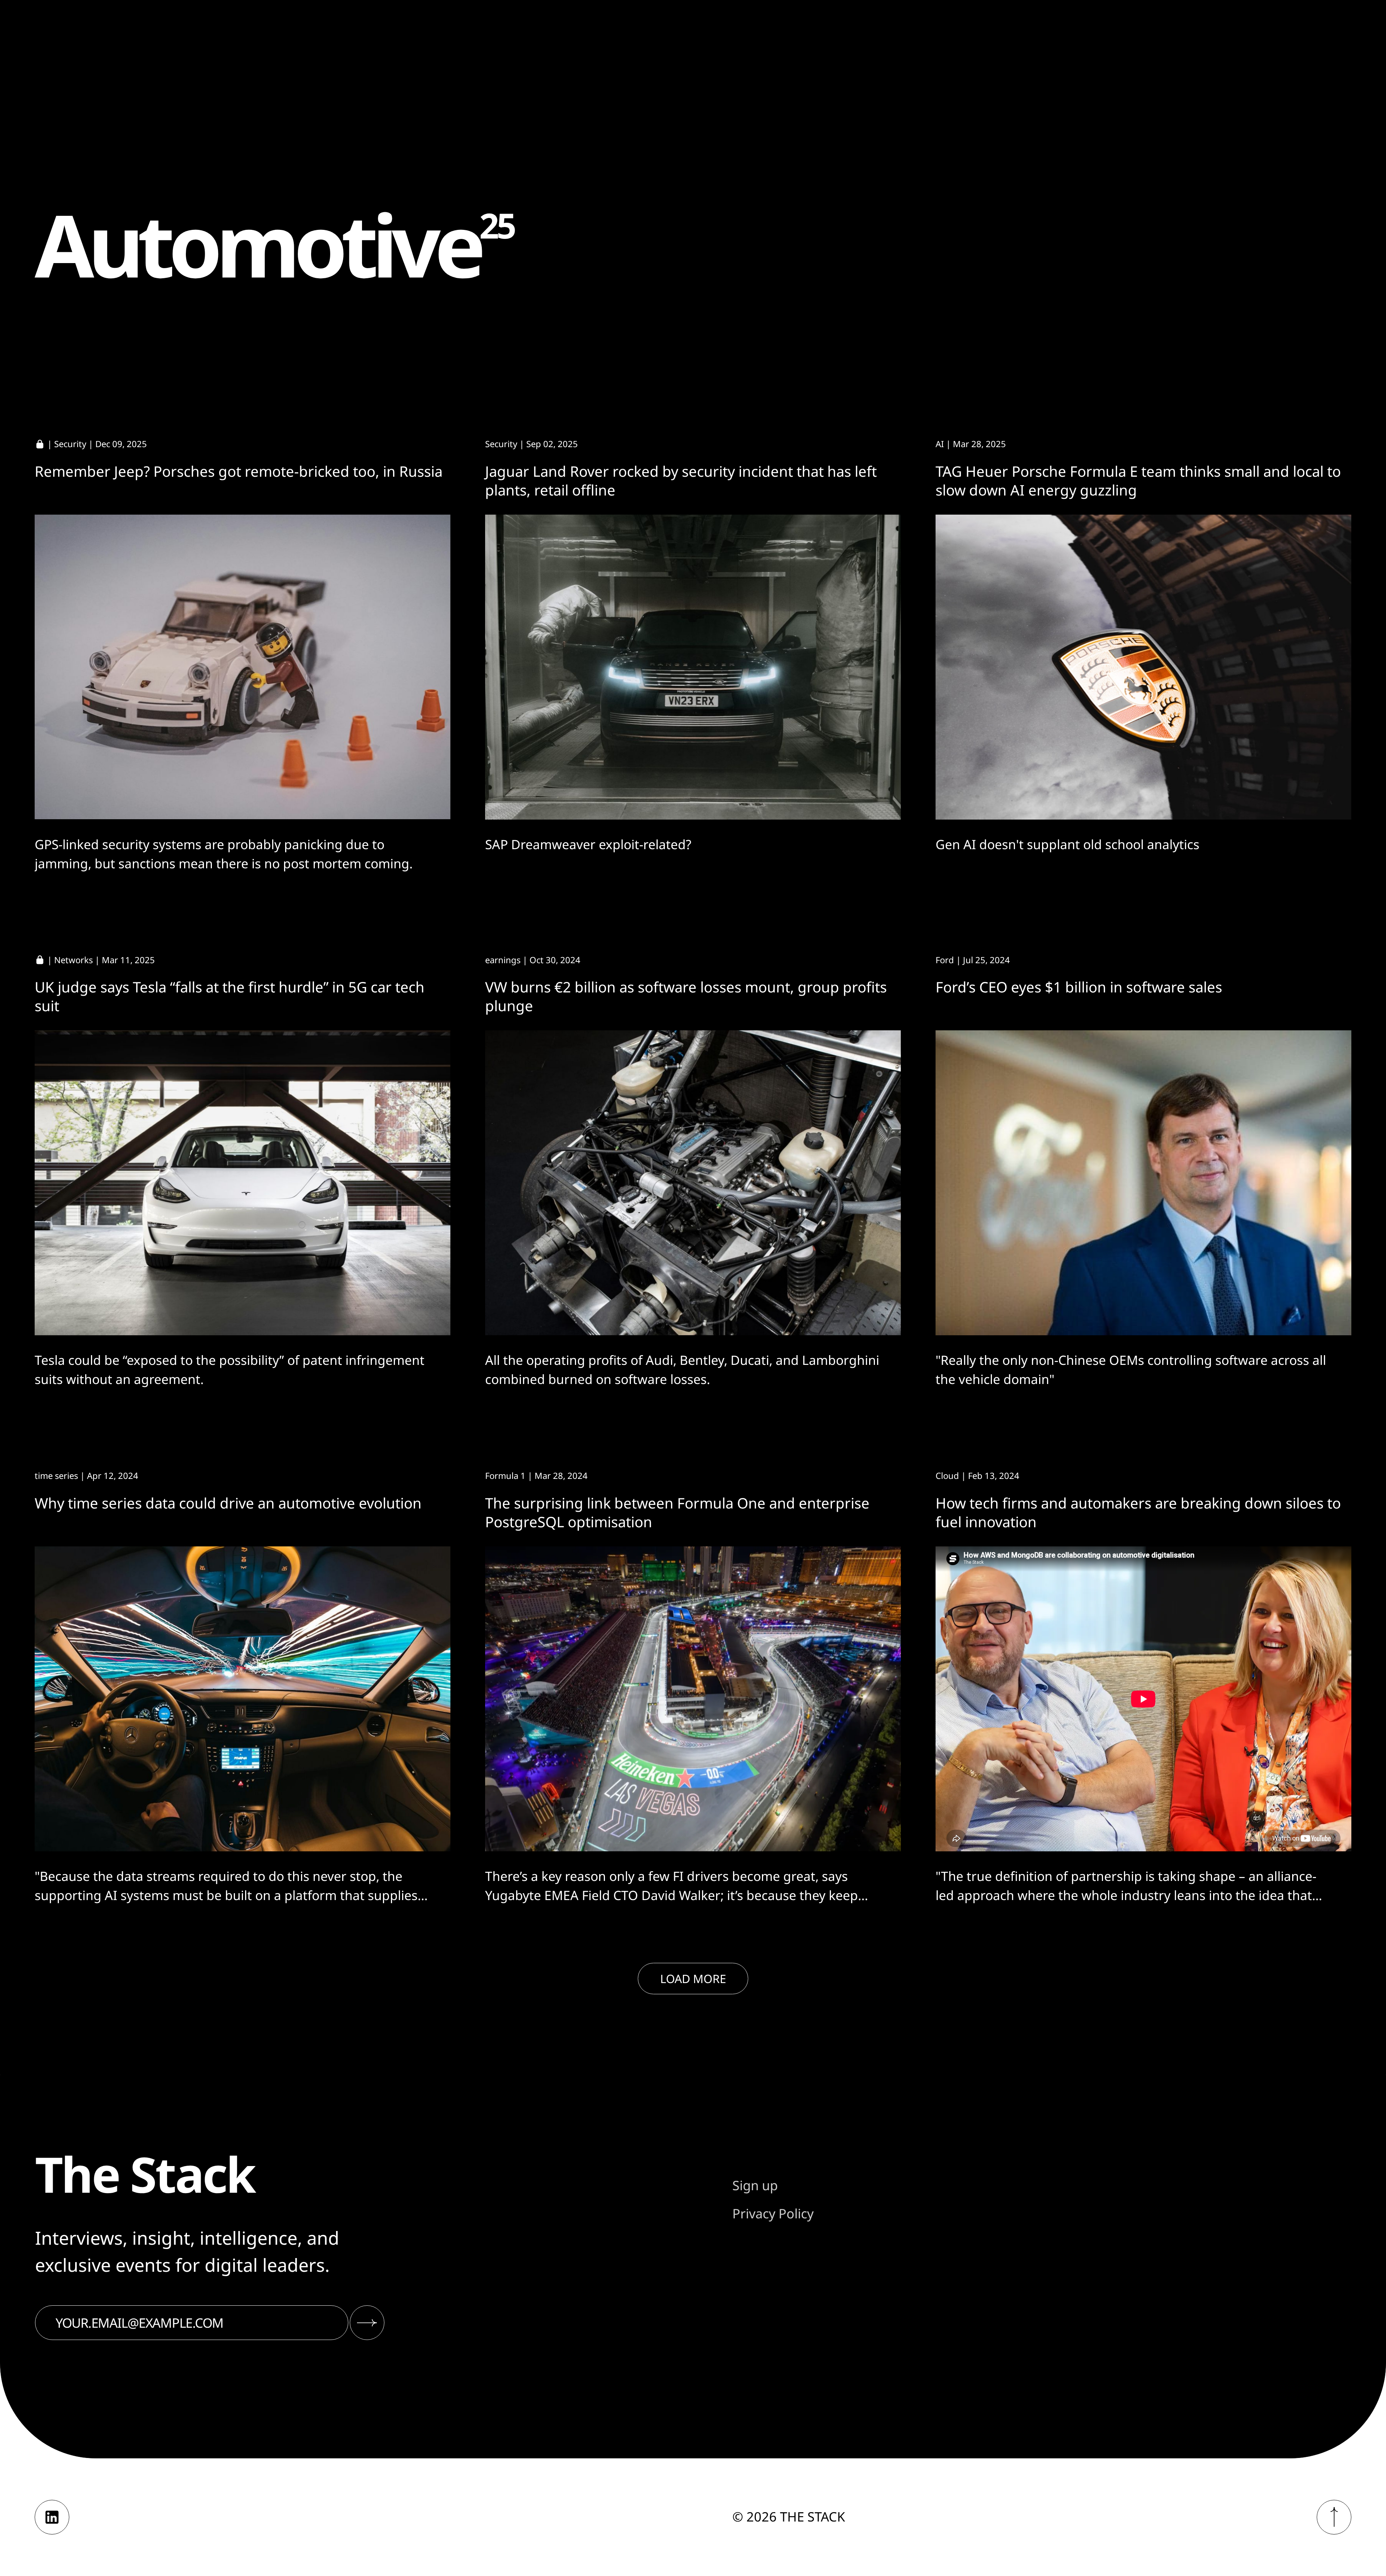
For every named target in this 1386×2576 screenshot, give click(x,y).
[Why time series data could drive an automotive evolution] (243, 1699)
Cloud (947, 1475)
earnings (503, 960)
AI (940, 444)
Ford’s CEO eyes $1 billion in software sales (1079, 987)
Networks (73, 960)
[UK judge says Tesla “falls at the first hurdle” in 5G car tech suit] (243, 1183)
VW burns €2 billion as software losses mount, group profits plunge (686, 996)
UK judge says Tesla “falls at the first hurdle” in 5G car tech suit (230, 996)
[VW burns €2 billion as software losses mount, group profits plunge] (693, 1183)
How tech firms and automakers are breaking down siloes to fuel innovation (1138, 1512)
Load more (693, 1979)
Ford (945, 960)
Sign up (755, 2185)
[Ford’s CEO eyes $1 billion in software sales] (1143, 1183)
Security (70, 444)
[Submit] (367, 2323)
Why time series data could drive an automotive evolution (228, 1503)
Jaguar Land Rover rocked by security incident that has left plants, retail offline (681, 481)
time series (56, 1475)
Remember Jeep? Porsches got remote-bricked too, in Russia (239, 471)
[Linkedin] (52, 2517)
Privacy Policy (773, 2213)
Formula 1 (505, 1475)
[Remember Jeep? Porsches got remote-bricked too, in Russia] (243, 667)
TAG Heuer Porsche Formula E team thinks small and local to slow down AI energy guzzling (1138, 481)
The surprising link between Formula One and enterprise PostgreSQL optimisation (677, 1512)
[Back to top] (1334, 2517)
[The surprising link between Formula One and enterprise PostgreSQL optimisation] (693, 1699)
